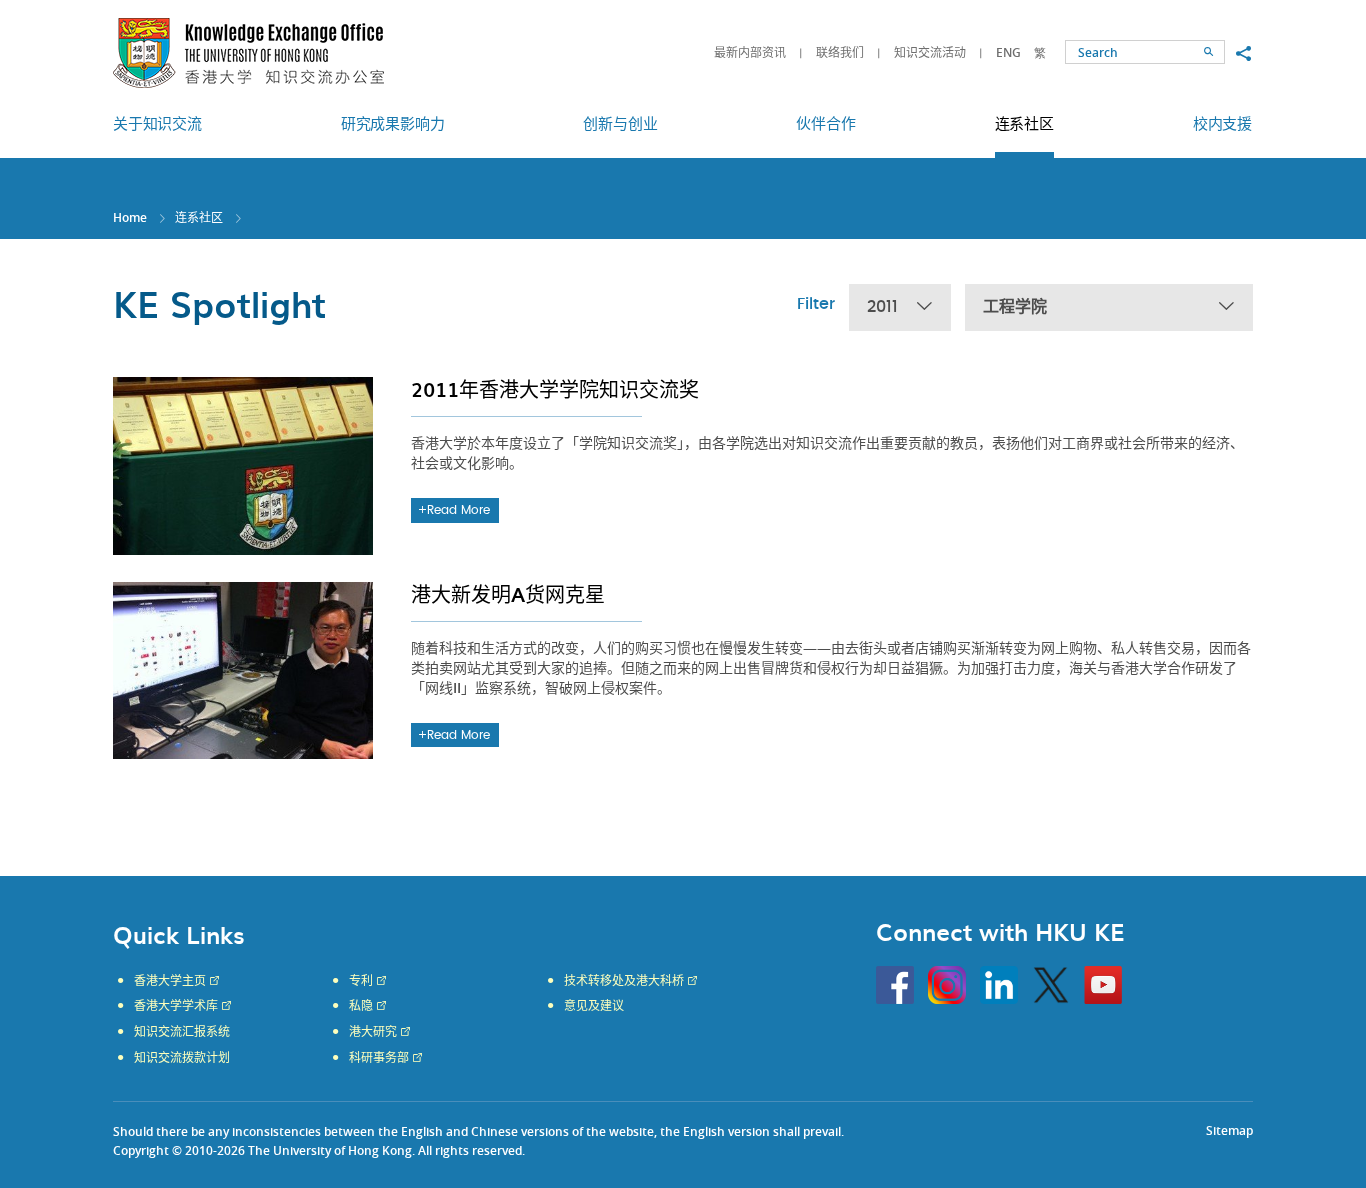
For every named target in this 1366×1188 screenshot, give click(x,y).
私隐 (361, 1006)
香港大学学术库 (176, 1006)
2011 (882, 307)
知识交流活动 (930, 52)
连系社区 (199, 217)
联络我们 (840, 52)
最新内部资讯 (750, 52)
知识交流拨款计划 (182, 1058)
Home (130, 217)
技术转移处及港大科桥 (624, 981)
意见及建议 (594, 1006)
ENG (1008, 52)
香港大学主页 (170, 981)
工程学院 (1015, 307)
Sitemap (1229, 1130)
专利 (361, 981)
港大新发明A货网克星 (508, 594)
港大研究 (373, 1032)
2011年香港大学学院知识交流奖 (555, 389)
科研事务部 (379, 1058)
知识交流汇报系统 (182, 1032)
